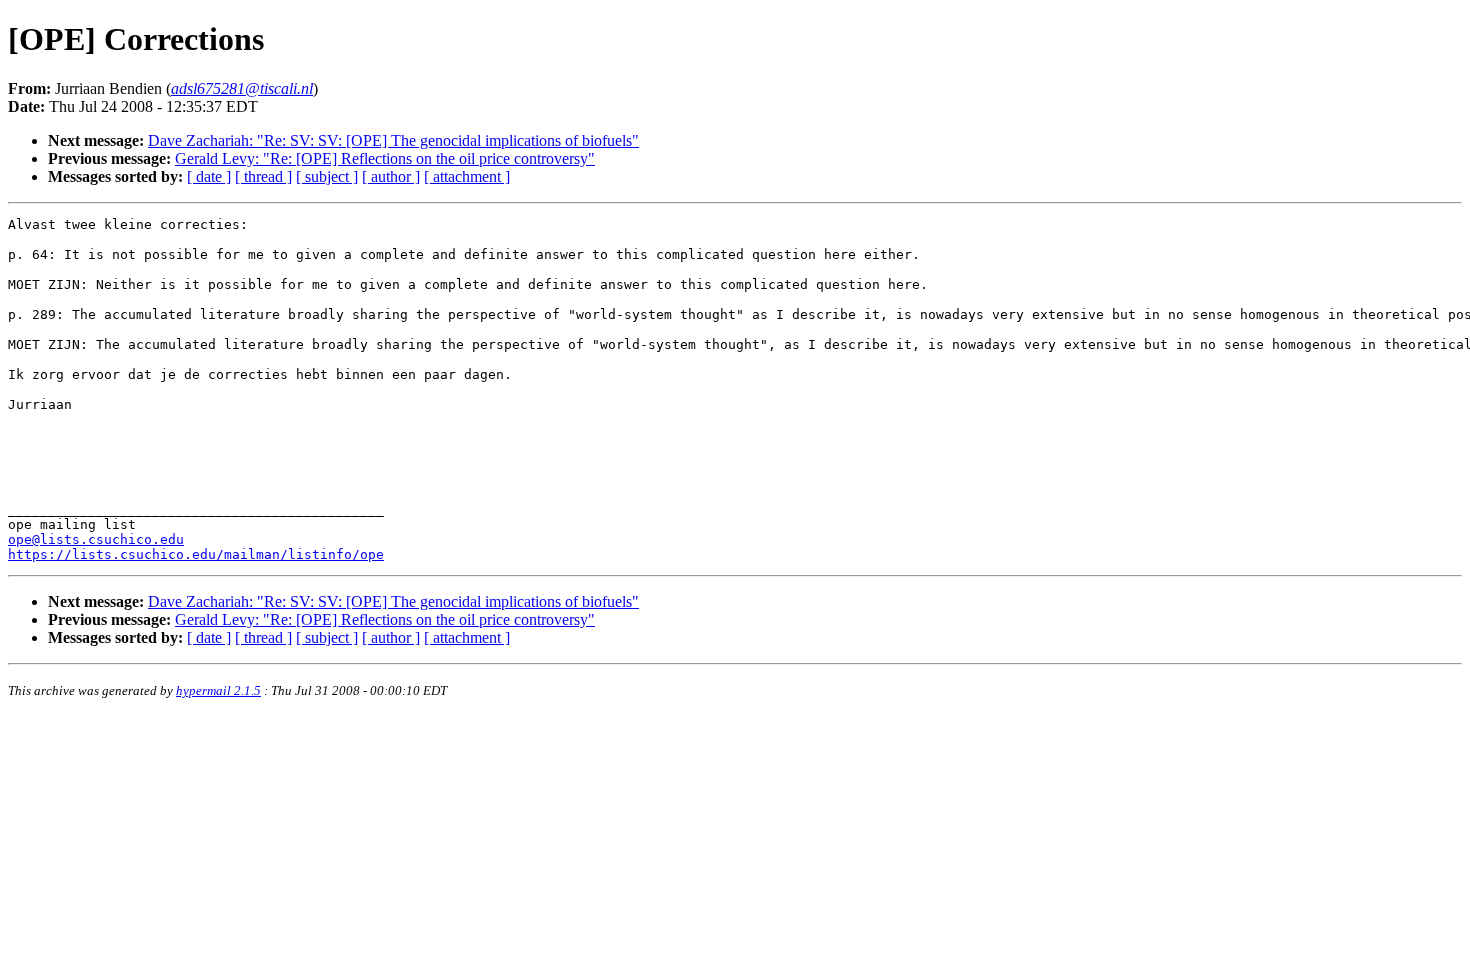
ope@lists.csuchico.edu (96, 539)
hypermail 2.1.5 (218, 690)
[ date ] (209, 176)
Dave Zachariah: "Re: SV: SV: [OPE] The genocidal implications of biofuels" (393, 140)
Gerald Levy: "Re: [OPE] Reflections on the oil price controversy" (385, 158)
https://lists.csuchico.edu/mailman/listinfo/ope (196, 554)
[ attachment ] (467, 176)
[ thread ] (263, 176)
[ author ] (391, 176)
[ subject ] (327, 176)
